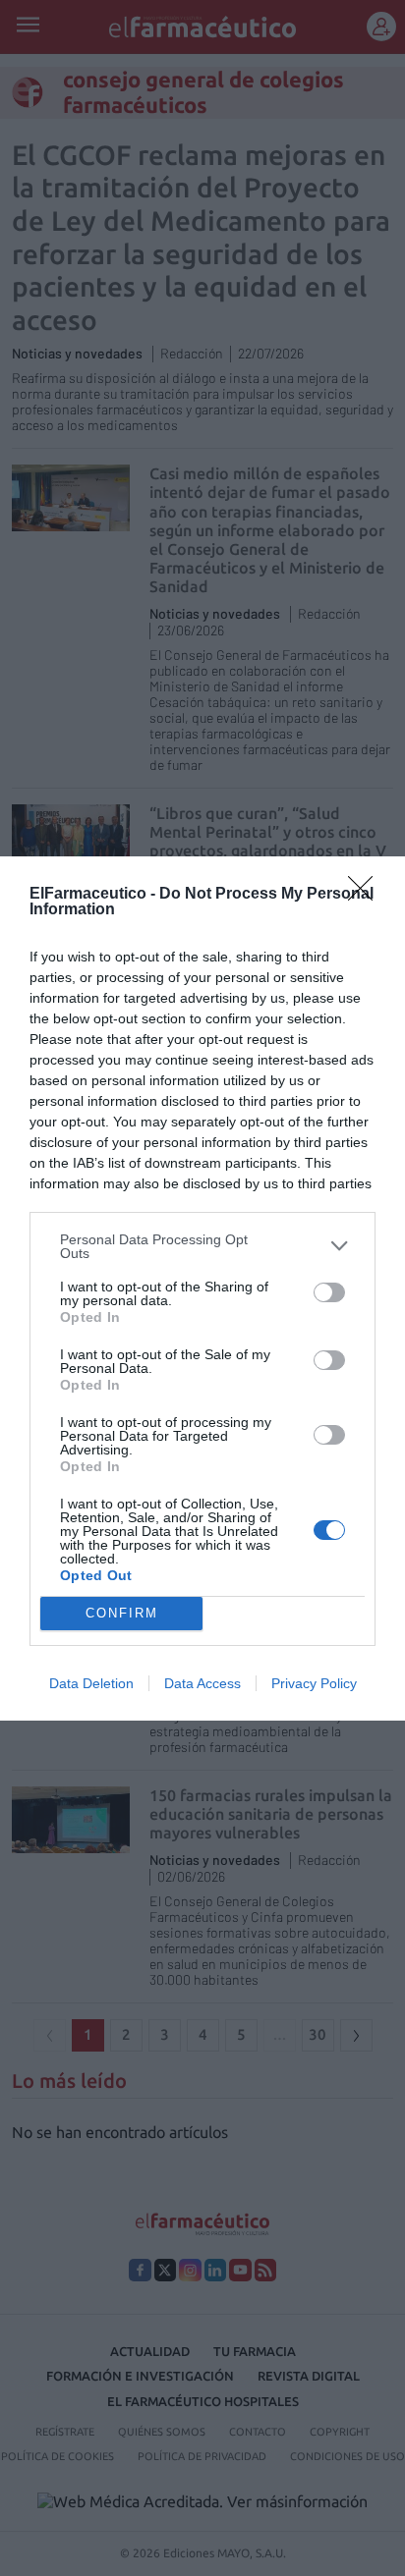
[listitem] (202, 1246)
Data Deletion (91, 1683)
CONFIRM (122, 1613)
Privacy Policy (314, 1683)
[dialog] (202, 1288)
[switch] (329, 1292)
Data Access (202, 1683)
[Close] (367, 895)
